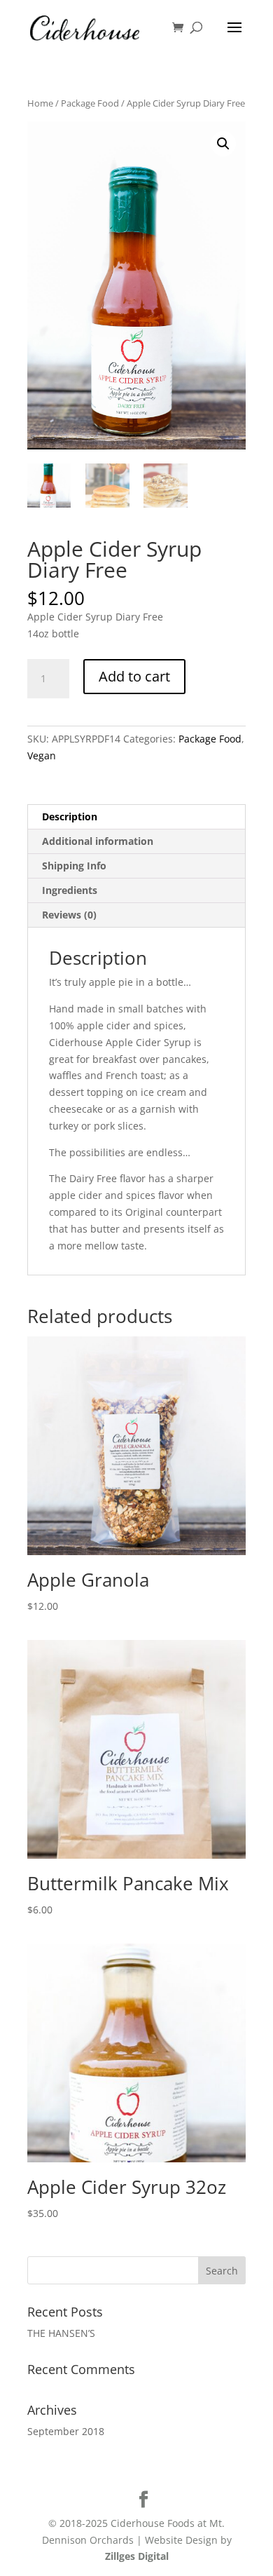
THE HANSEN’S (61, 2333)
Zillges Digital (137, 2556)
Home (40, 103)
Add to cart (134, 676)
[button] (223, 144)
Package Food (90, 103)
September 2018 (66, 2431)
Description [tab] (70, 816)
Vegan (42, 755)
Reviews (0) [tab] (69, 915)
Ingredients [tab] (70, 890)
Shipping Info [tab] (74, 866)
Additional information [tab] (98, 841)
